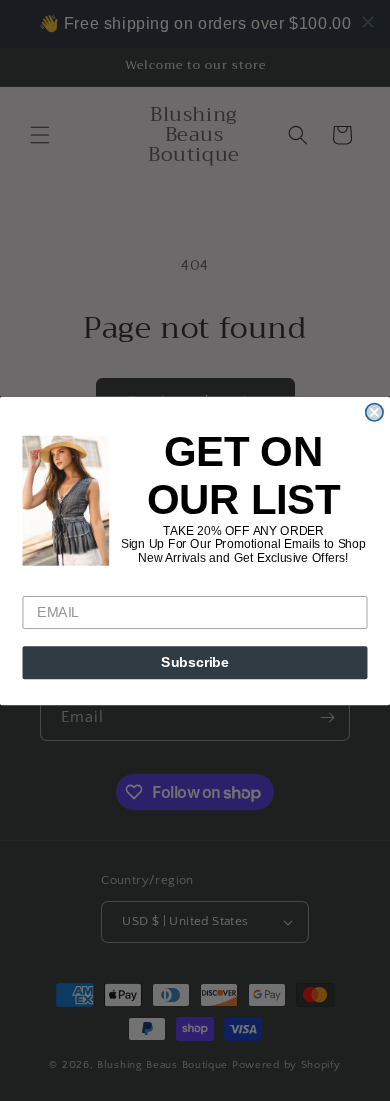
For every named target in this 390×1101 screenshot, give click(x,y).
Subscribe (195, 662)
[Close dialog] (374, 411)
